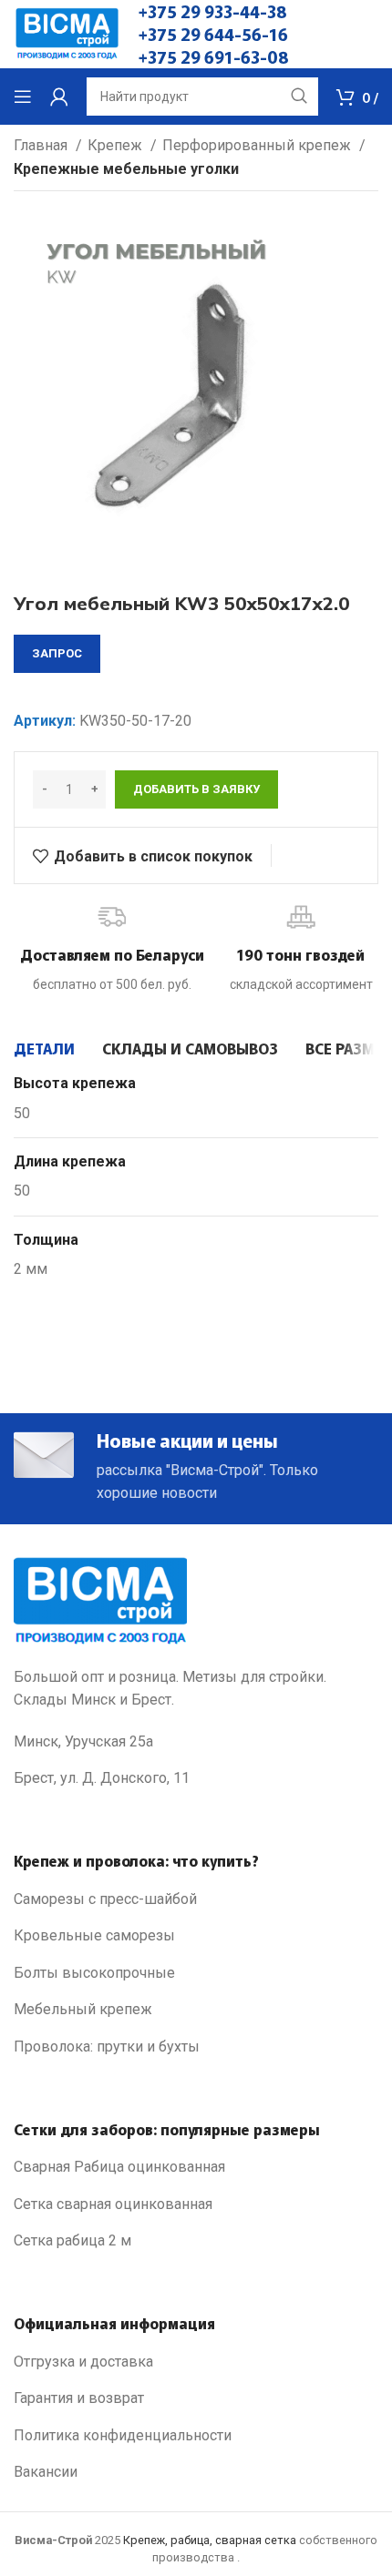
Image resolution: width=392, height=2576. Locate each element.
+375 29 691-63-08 (214, 56)
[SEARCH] (299, 97)
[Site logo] (67, 33)
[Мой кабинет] (59, 97)
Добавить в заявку (196, 789)
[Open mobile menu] (23, 97)
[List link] (196, 1899)
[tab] (44, 1048)
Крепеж (117, 145)
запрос (57, 653)
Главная (42, 145)
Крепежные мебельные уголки (126, 169)
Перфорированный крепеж (258, 145)
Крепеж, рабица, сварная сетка (210, 2540)
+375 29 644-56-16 (213, 34)
